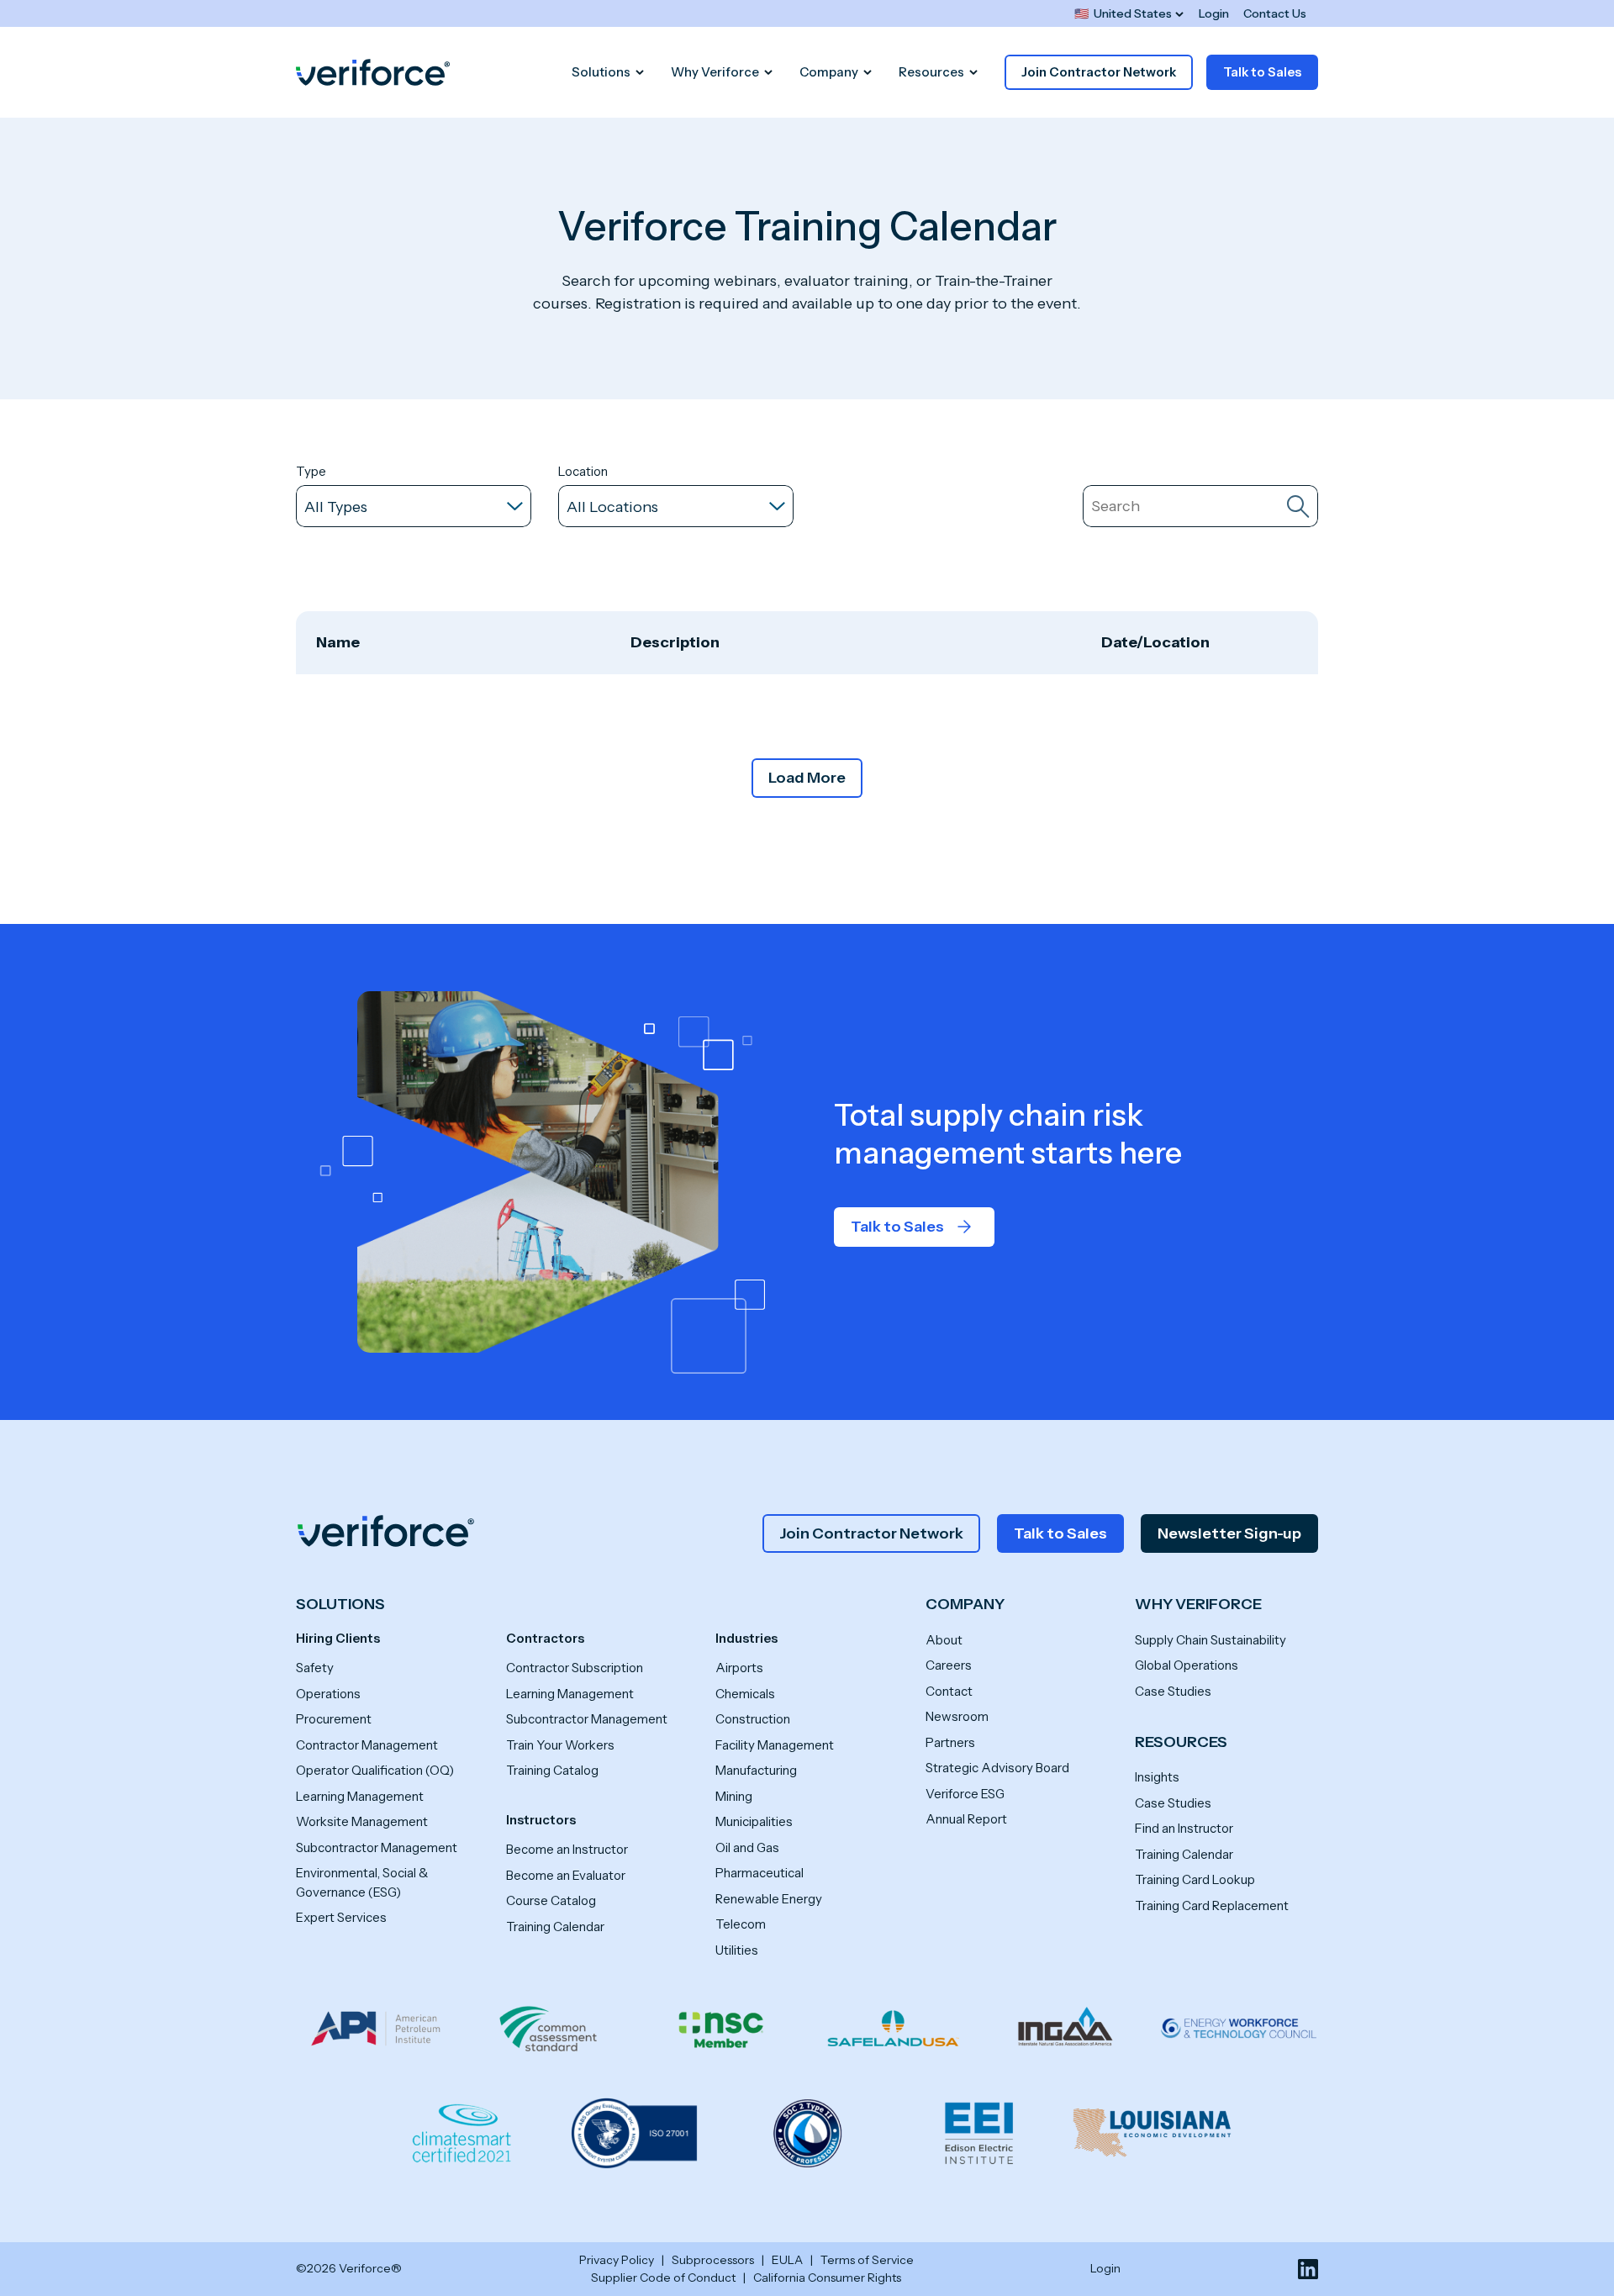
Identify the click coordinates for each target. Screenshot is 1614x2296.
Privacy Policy (617, 2260)
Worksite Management (362, 1821)
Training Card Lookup (1195, 1879)
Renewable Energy (769, 1899)
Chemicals (745, 1694)
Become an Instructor (567, 1849)
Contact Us (1275, 13)
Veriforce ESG (965, 1794)
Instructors (541, 1820)
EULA (787, 2260)
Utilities (737, 1950)
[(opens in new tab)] (1308, 2269)
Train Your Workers (560, 1745)
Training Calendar (555, 1927)
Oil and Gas (747, 1847)
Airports (739, 1668)
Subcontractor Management (377, 1847)
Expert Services (341, 1917)
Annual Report (966, 1819)
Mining (734, 1796)
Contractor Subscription (575, 1668)
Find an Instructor (1184, 1828)
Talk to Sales (1262, 72)
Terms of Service (867, 2260)
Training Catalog (552, 1770)
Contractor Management (367, 1745)
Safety (315, 1668)
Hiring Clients (338, 1638)
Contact (949, 1691)
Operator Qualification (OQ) (375, 1770)
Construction (753, 1719)
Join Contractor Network (1099, 72)
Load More (807, 778)
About (944, 1640)
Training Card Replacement (1212, 1905)
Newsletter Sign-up (1229, 1533)
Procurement (334, 1719)
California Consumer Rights (827, 2278)
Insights (1157, 1777)
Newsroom (957, 1716)
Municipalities (754, 1821)
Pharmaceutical (760, 1873)
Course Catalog (551, 1900)
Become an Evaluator (566, 1875)
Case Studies (1173, 1691)
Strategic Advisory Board (997, 1768)
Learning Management (360, 1796)
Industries (746, 1638)
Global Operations (1187, 1665)
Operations (328, 1694)
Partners (950, 1742)
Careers (949, 1665)
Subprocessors (713, 2260)
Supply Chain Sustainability (1210, 1640)
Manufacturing (756, 1770)
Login (1214, 13)
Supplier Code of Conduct (663, 2278)
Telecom (741, 1924)
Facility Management (775, 1745)
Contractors (545, 1638)
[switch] (1129, 14)
